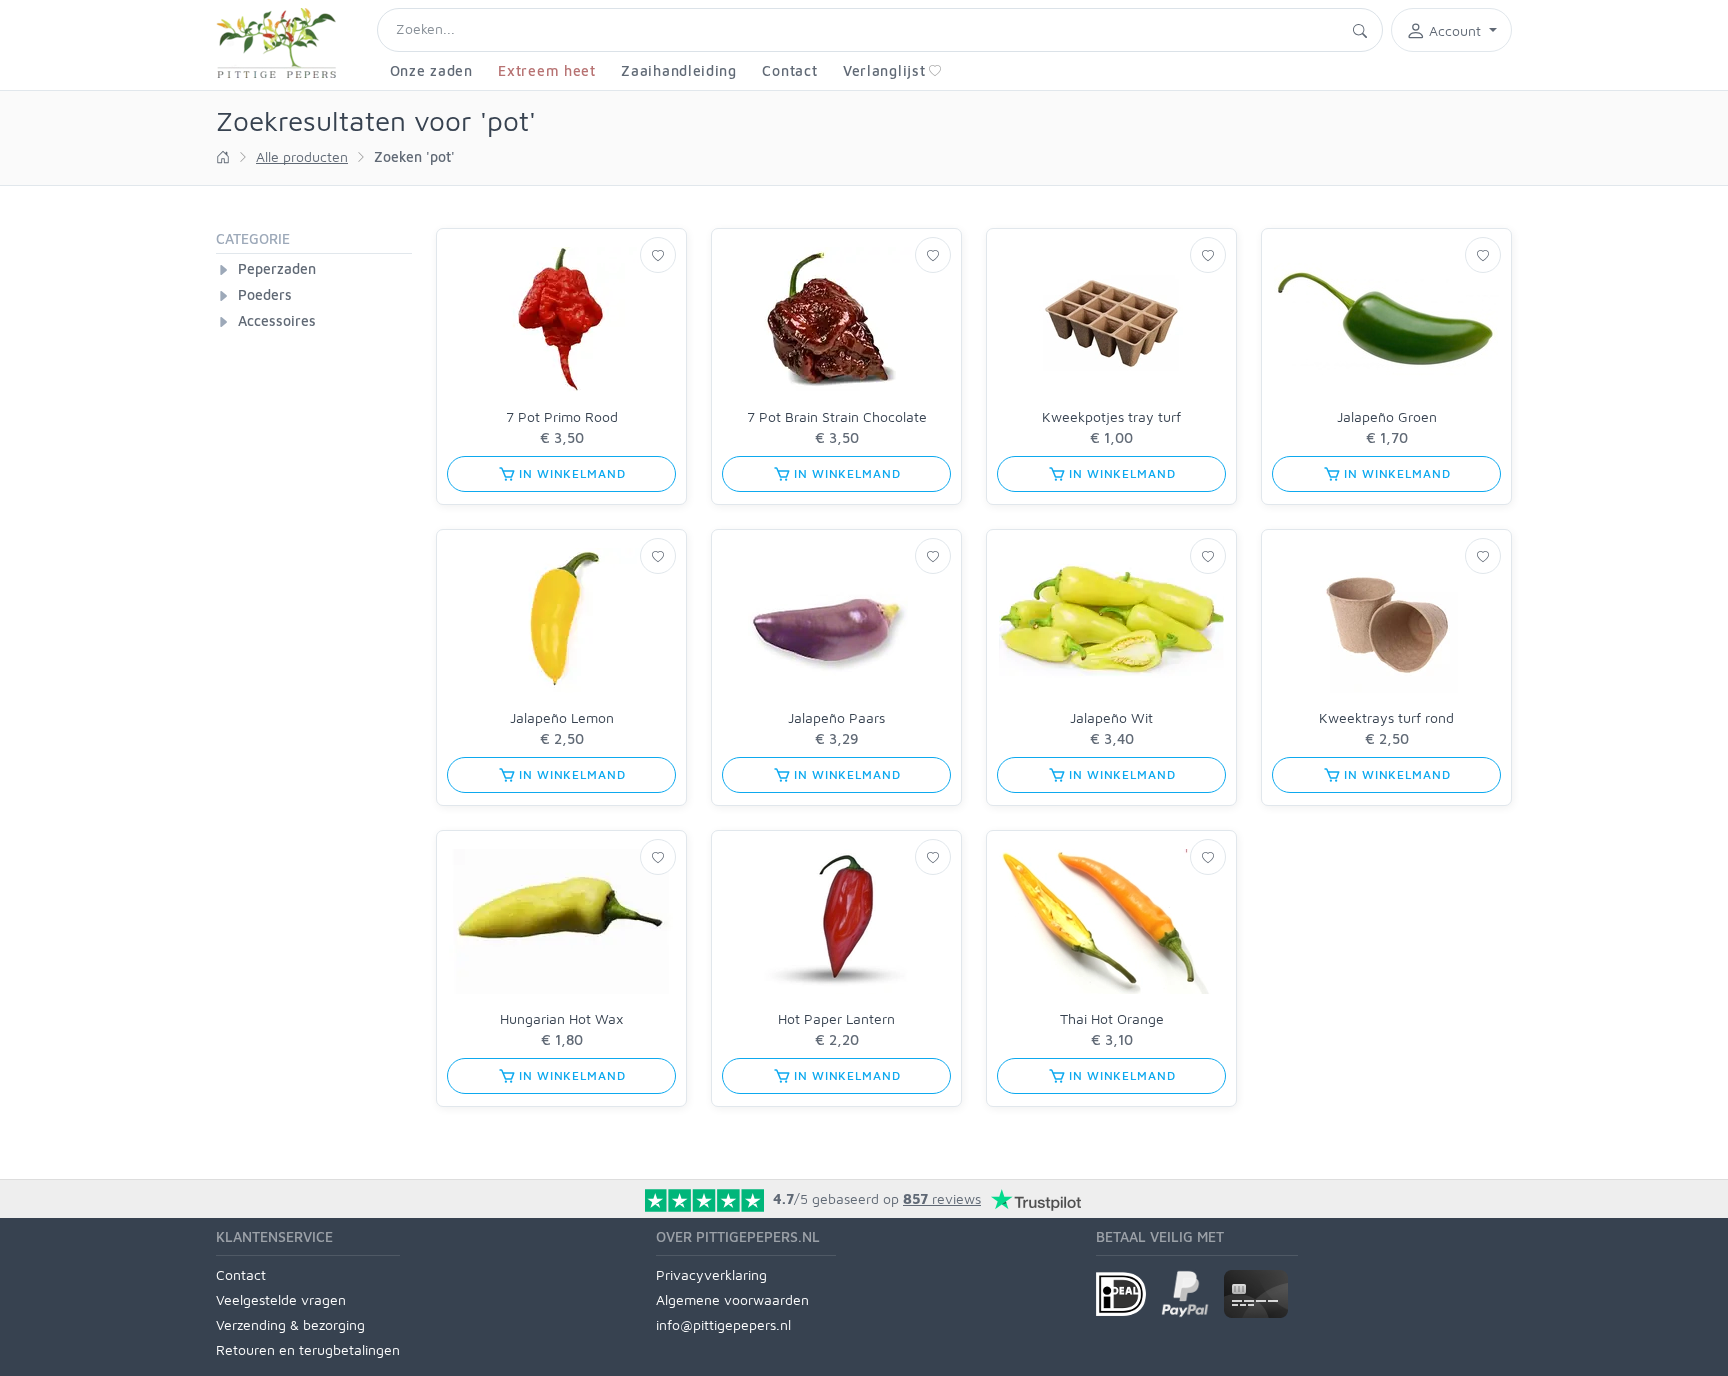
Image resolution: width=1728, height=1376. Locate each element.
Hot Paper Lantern (836, 1018)
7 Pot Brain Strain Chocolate (837, 416)
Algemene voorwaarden (732, 1299)
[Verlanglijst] (658, 255)
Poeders (265, 294)
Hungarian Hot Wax (561, 1018)
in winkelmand (571, 473)
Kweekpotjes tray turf (1111, 416)
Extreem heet (546, 70)
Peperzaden (277, 268)
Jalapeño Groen (1387, 416)
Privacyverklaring (711, 1274)
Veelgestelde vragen (281, 1299)
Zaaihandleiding (679, 70)
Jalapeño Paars (836, 717)
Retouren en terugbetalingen (308, 1349)
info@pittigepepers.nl (723, 1324)
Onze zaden (431, 70)
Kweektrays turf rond (1386, 717)
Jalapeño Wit (1111, 717)
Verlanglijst (884, 70)
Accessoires (277, 320)
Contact (789, 70)
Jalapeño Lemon (562, 717)
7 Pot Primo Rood (562, 416)
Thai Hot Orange (1112, 1018)
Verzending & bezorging (290, 1324)
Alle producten (302, 156)
